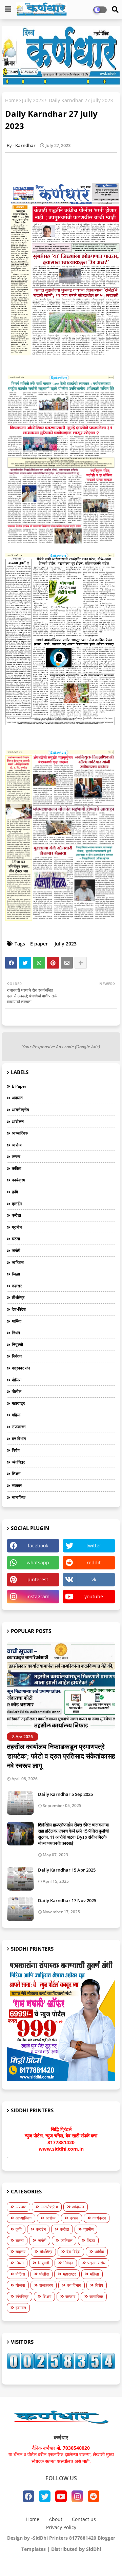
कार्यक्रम (18, 1180)
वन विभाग (19, 1439)
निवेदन (17, 1356)
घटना (16, 1239)
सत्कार (17, 1485)
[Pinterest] (53, 963)
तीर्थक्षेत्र (18, 1297)
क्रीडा (16, 1215)
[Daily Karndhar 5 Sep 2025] (20, 1803)
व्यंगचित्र (18, 1462)
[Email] (67, 963)
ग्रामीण (17, 1227)
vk (94, 1579)
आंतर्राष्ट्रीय (21, 1110)
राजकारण (19, 1427)
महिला (16, 1415)
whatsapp (38, 1562)
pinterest (38, 1579)
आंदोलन (18, 1121)
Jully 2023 (33, 100)
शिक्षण (16, 1474)
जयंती (16, 1250)
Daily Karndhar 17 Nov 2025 (67, 1900)
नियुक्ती (17, 1345)
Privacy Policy (61, 2527)
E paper (39, 944)
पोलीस (17, 1391)
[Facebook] (11, 963)
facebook (38, 1545)
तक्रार (17, 1286)
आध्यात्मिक (20, 1133)
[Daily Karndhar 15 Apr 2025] (20, 1879)
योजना (20, 2285)
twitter (94, 1545)
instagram (38, 1596)
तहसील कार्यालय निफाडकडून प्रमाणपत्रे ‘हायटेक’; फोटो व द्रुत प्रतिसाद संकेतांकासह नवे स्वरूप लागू (61, 1756)
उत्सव (16, 1156)
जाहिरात (18, 1262)
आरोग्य (17, 1145)
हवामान (21, 2308)
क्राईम (17, 1204)
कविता (17, 1168)
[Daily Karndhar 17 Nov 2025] (20, 1909)
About (56, 2519)
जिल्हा (16, 1274)
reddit (94, 1562)
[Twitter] (25, 963)
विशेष (16, 1450)
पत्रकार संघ (21, 1368)
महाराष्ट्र (18, 1403)
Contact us (84, 2519)
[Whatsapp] (39, 963)
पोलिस (17, 1380)
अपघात (17, 1098)
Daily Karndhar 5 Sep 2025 (65, 1794)
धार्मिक (17, 1321)
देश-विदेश (19, 1309)
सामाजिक (19, 1497)
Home (12, 100)
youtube (94, 1596)
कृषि (15, 1192)
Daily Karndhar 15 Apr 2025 (67, 1870)
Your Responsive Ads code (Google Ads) (61, 1047)
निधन (16, 1333)
